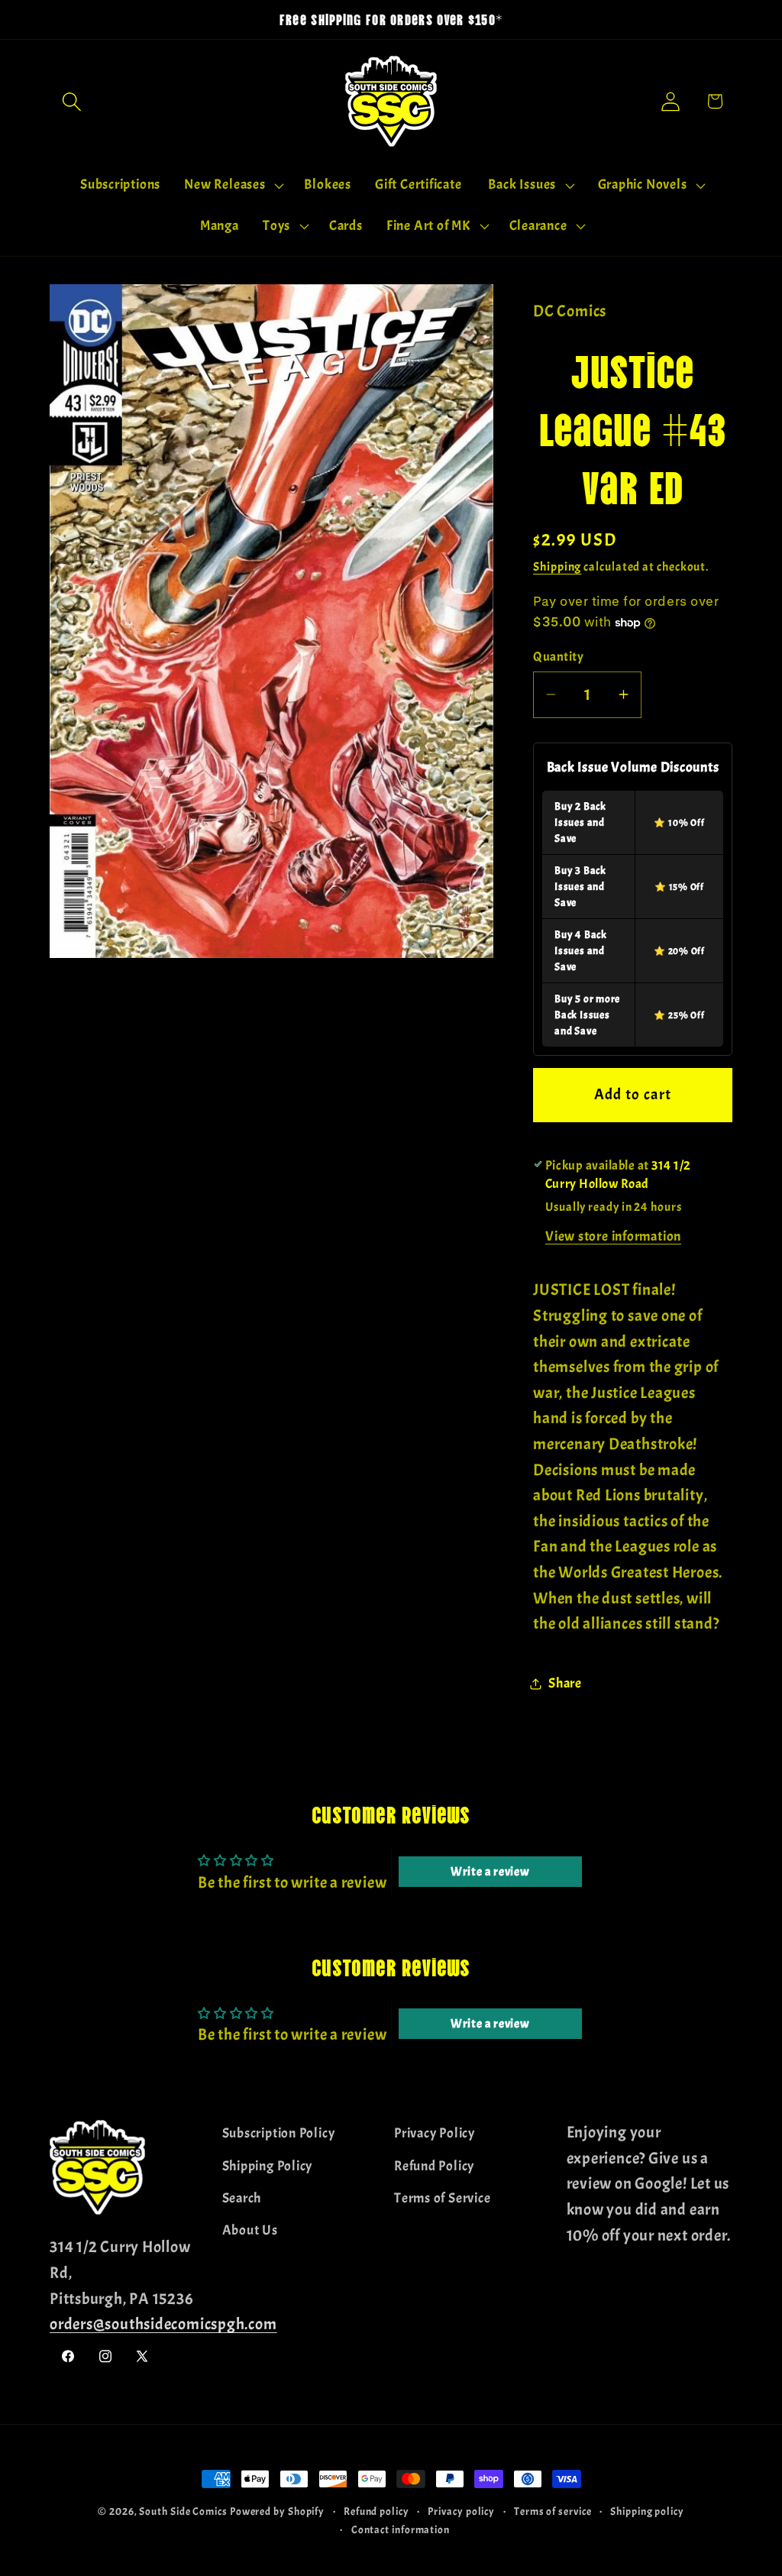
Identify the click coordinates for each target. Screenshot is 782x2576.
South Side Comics (183, 2511)
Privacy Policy (435, 2133)
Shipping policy (647, 2511)
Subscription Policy (279, 2133)
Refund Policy (434, 2166)
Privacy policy (461, 2511)
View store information (613, 1236)
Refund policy (376, 2511)
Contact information (401, 2529)
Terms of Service (442, 2198)
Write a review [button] (490, 1872)
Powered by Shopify (277, 2511)
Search (242, 2198)
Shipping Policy (268, 2166)
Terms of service (553, 2511)
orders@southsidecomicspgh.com (163, 2324)
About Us (250, 2230)
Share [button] (565, 1683)
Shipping (557, 567)
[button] (71, 101)
